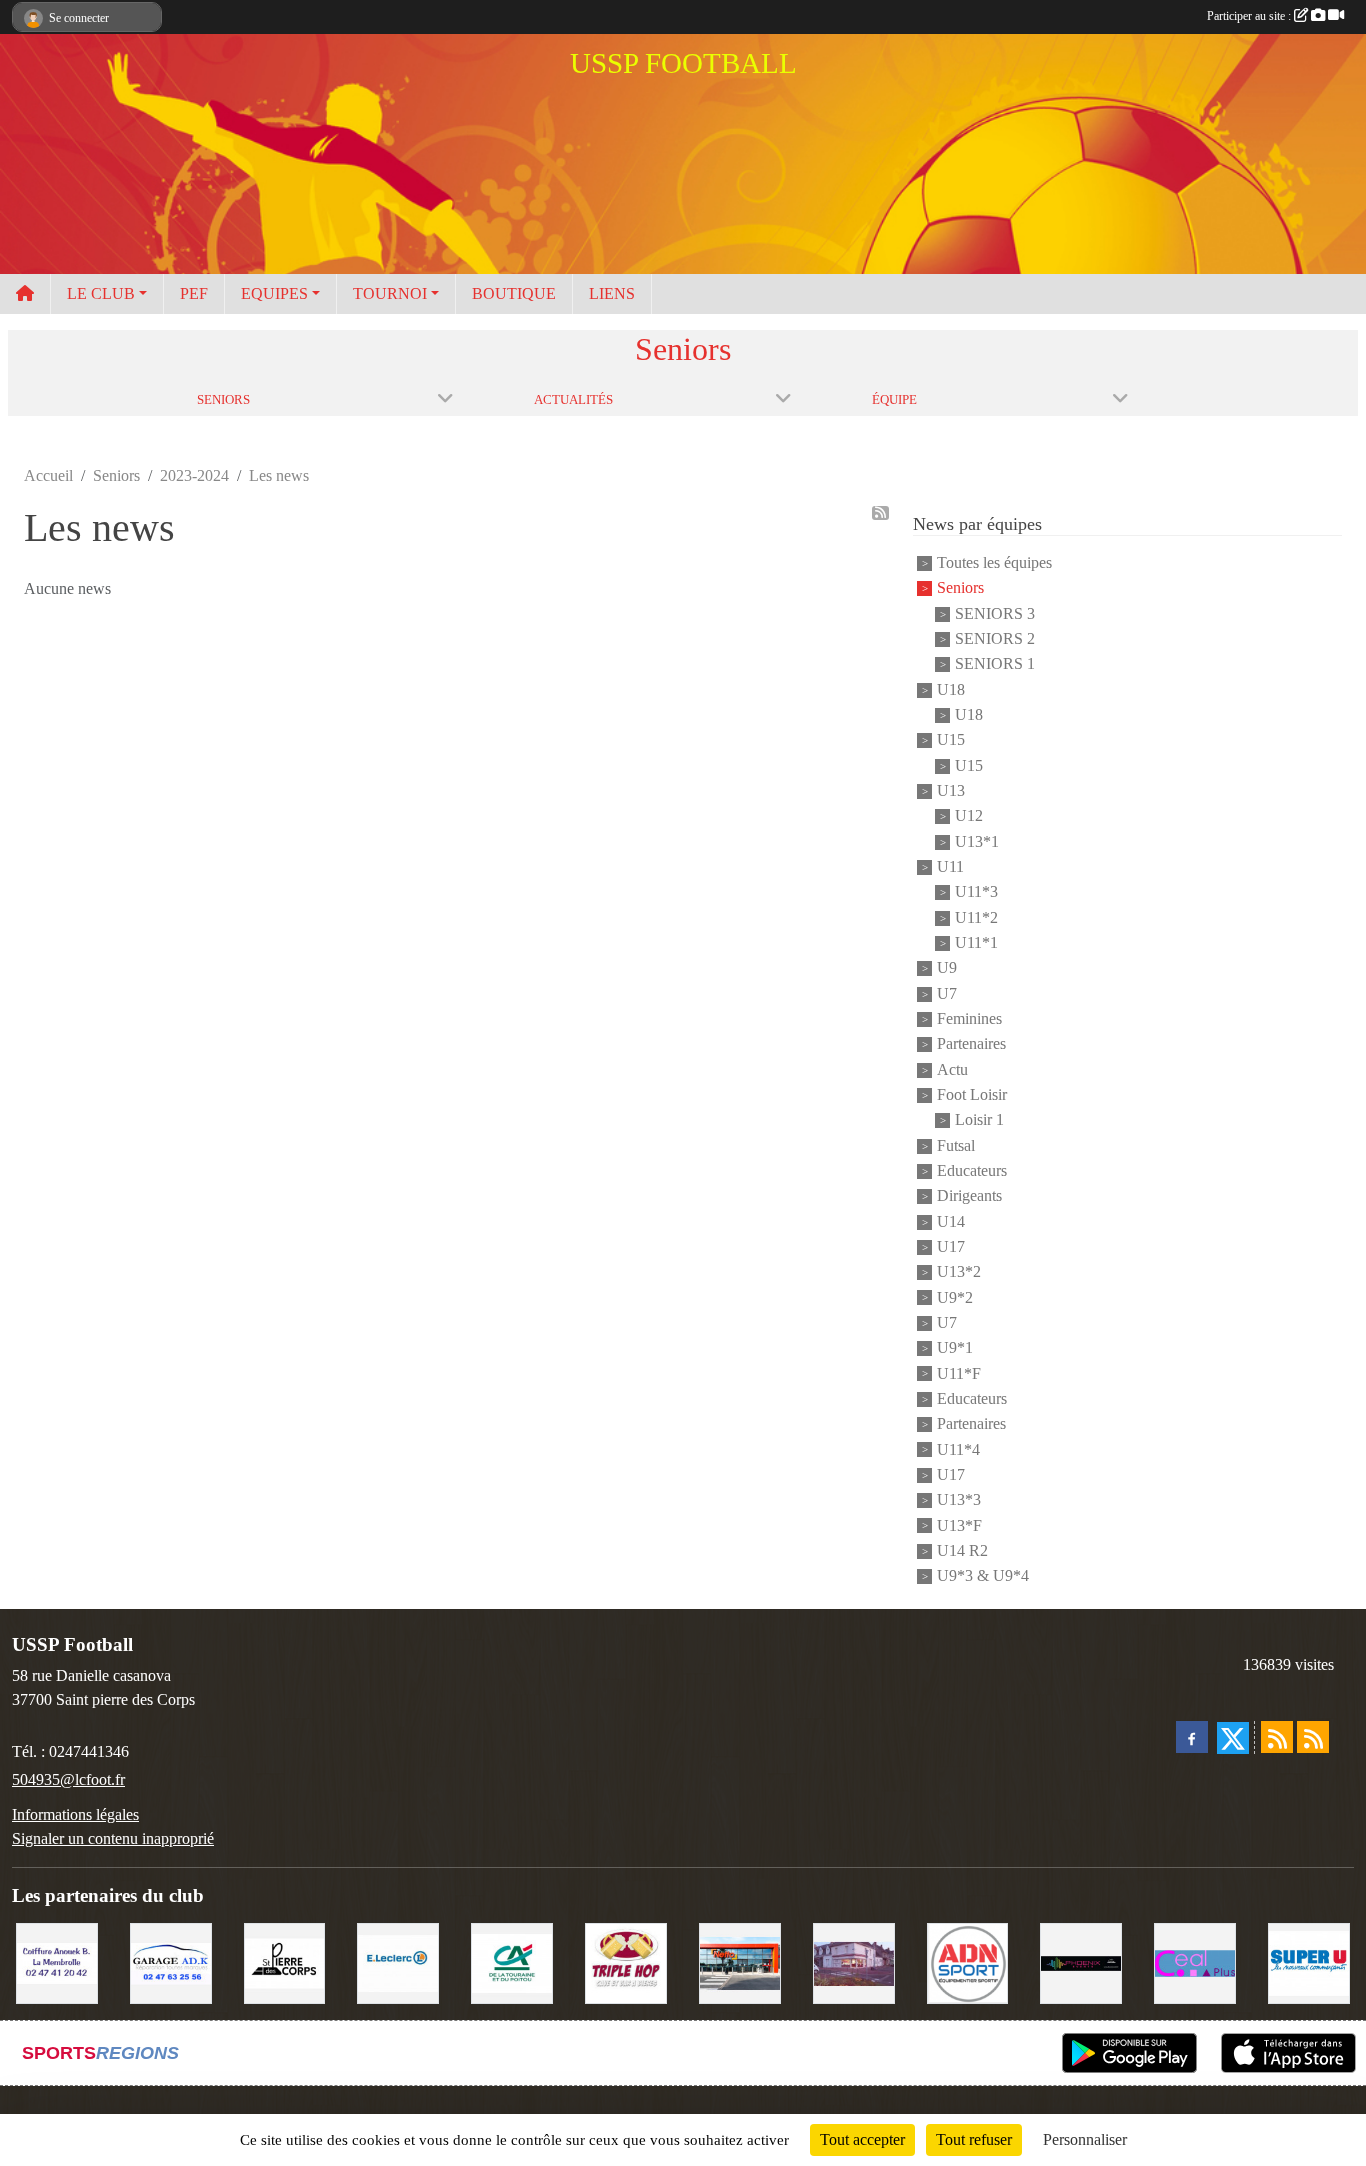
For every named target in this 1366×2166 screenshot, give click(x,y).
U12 (969, 816)
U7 (947, 993)
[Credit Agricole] (512, 1961)
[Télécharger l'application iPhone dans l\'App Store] (1288, 2053)
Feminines (969, 1018)
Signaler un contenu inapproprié (113, 1838)
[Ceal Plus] (1195, 1961)
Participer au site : (1250, 16)
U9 (947, 968)
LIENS (612, 293)
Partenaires (971, 1044)
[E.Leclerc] (398, 1961)
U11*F (959, 1373)
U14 (951, 1221)
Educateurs (972, 1170)
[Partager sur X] (1233, 1738)
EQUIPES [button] (274, 293)
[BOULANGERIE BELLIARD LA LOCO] (854, 1961)
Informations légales (75, 1814)
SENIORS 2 (995, 638)
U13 (951, 790)
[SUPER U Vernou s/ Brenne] (1309, 1961)
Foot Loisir (972, 1094)
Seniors (960, 588)
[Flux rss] (880, 513)
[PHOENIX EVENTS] (1081, 1961)
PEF (194, 293)
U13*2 (959, 1272)
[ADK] (171, 1961)
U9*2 (955, 1297)
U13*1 (977, 841)
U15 (951, 740)
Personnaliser (1085, 2139)
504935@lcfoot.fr (68, 1779)
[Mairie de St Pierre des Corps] (285, 1961)
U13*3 (959, 1500)
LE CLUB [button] (101, 293)
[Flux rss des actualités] (1277, 1737)
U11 (950, 866)
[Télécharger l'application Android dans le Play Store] (1129, 2053)
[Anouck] (57, 1961)
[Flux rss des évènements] (1313, 1737)
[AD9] (968, 1961)
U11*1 (976, 942)
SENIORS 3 (995, 613)
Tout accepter (862, 2139)
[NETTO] (740, 1961)
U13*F (959, 1525)
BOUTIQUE (514, 293)
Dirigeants (969, 1196)
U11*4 (958, 1449)
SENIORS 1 (995, 664)
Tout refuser (974, 2139)
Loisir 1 (979, 1120)
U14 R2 (962, 1550)
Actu (952, 1069)
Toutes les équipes (994, 562)
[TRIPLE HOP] (626, 1961)
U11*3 (976, 892)
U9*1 (955, 1348)
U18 (951, 689)
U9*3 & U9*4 (983, 1576)
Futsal (956, 1145)
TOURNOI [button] (390, 293)
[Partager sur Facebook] (1192, 1737)
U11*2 (976, 917)
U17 (951, 1246)
